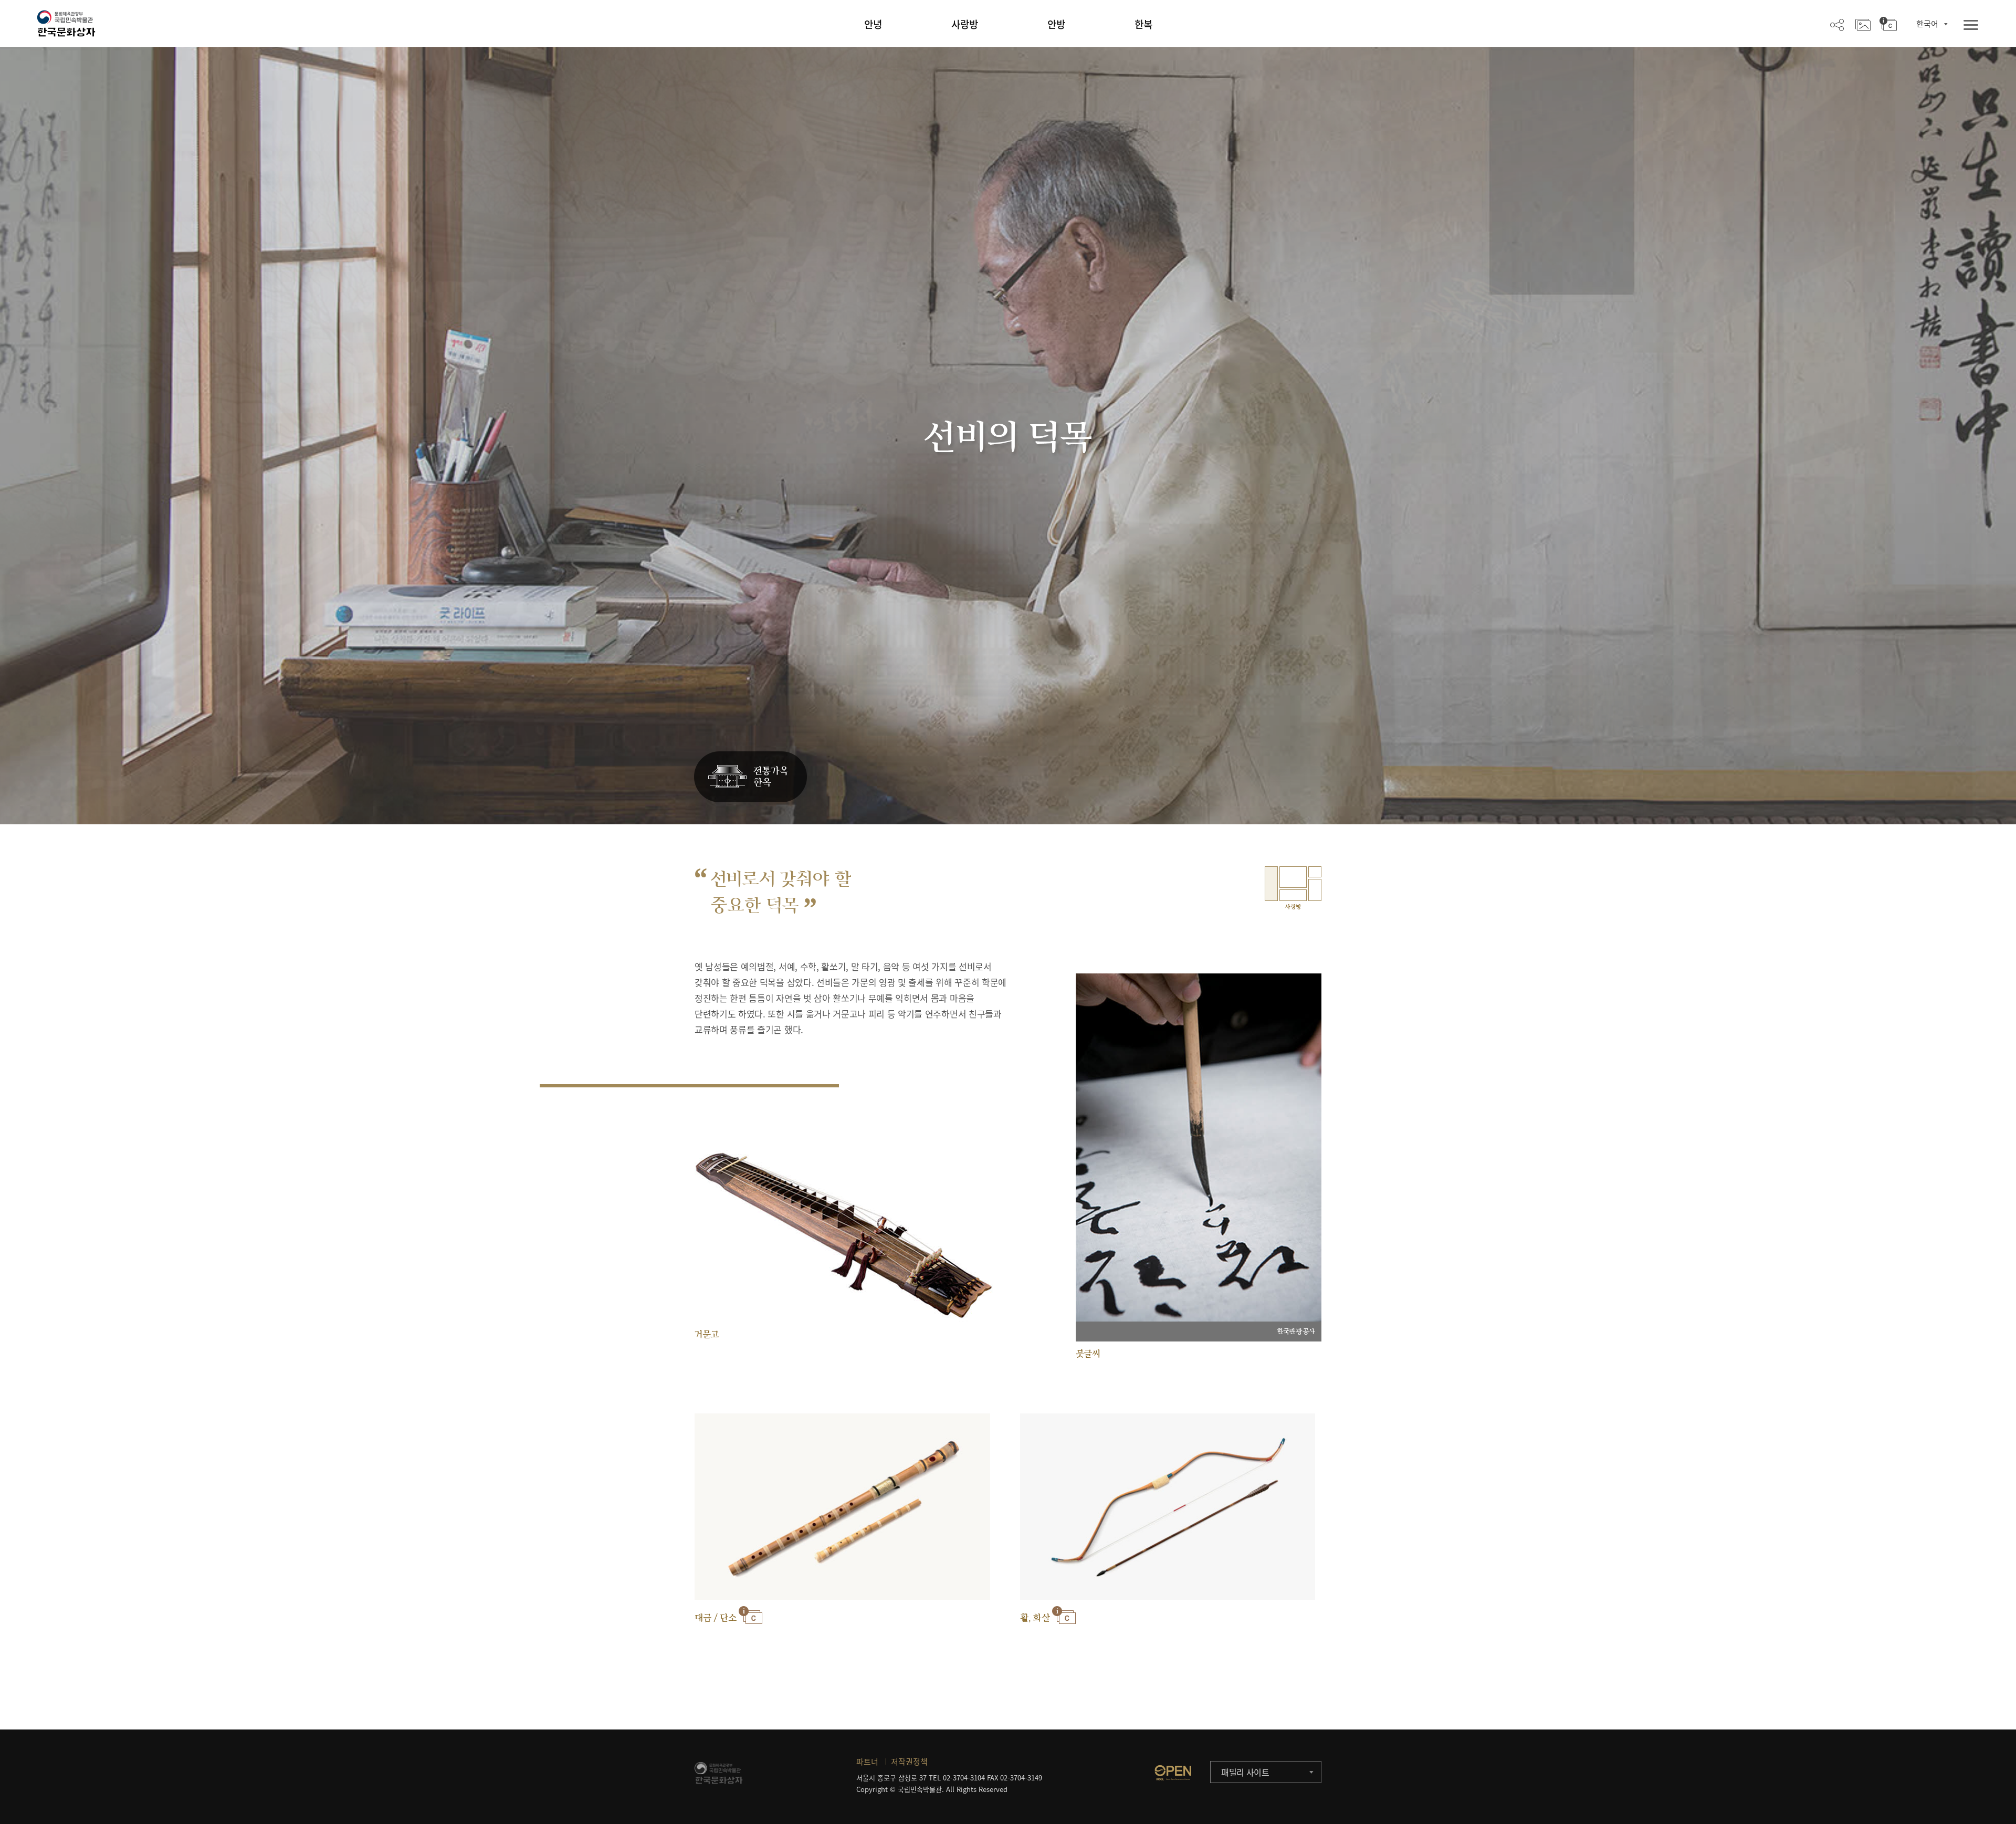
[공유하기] (1837, 24)
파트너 (867, 1762)
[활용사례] (1863, 24)
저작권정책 (909, 1762)
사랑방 (965, 24)
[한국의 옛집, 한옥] (750, 777)
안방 (1056, 24)
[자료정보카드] (1888, 24)
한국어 (1927, 24)
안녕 (873, 24)
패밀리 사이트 (1245, 1772)
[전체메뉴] (1971, 25)
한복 (1143, 24)
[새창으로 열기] (1173, 1773)
